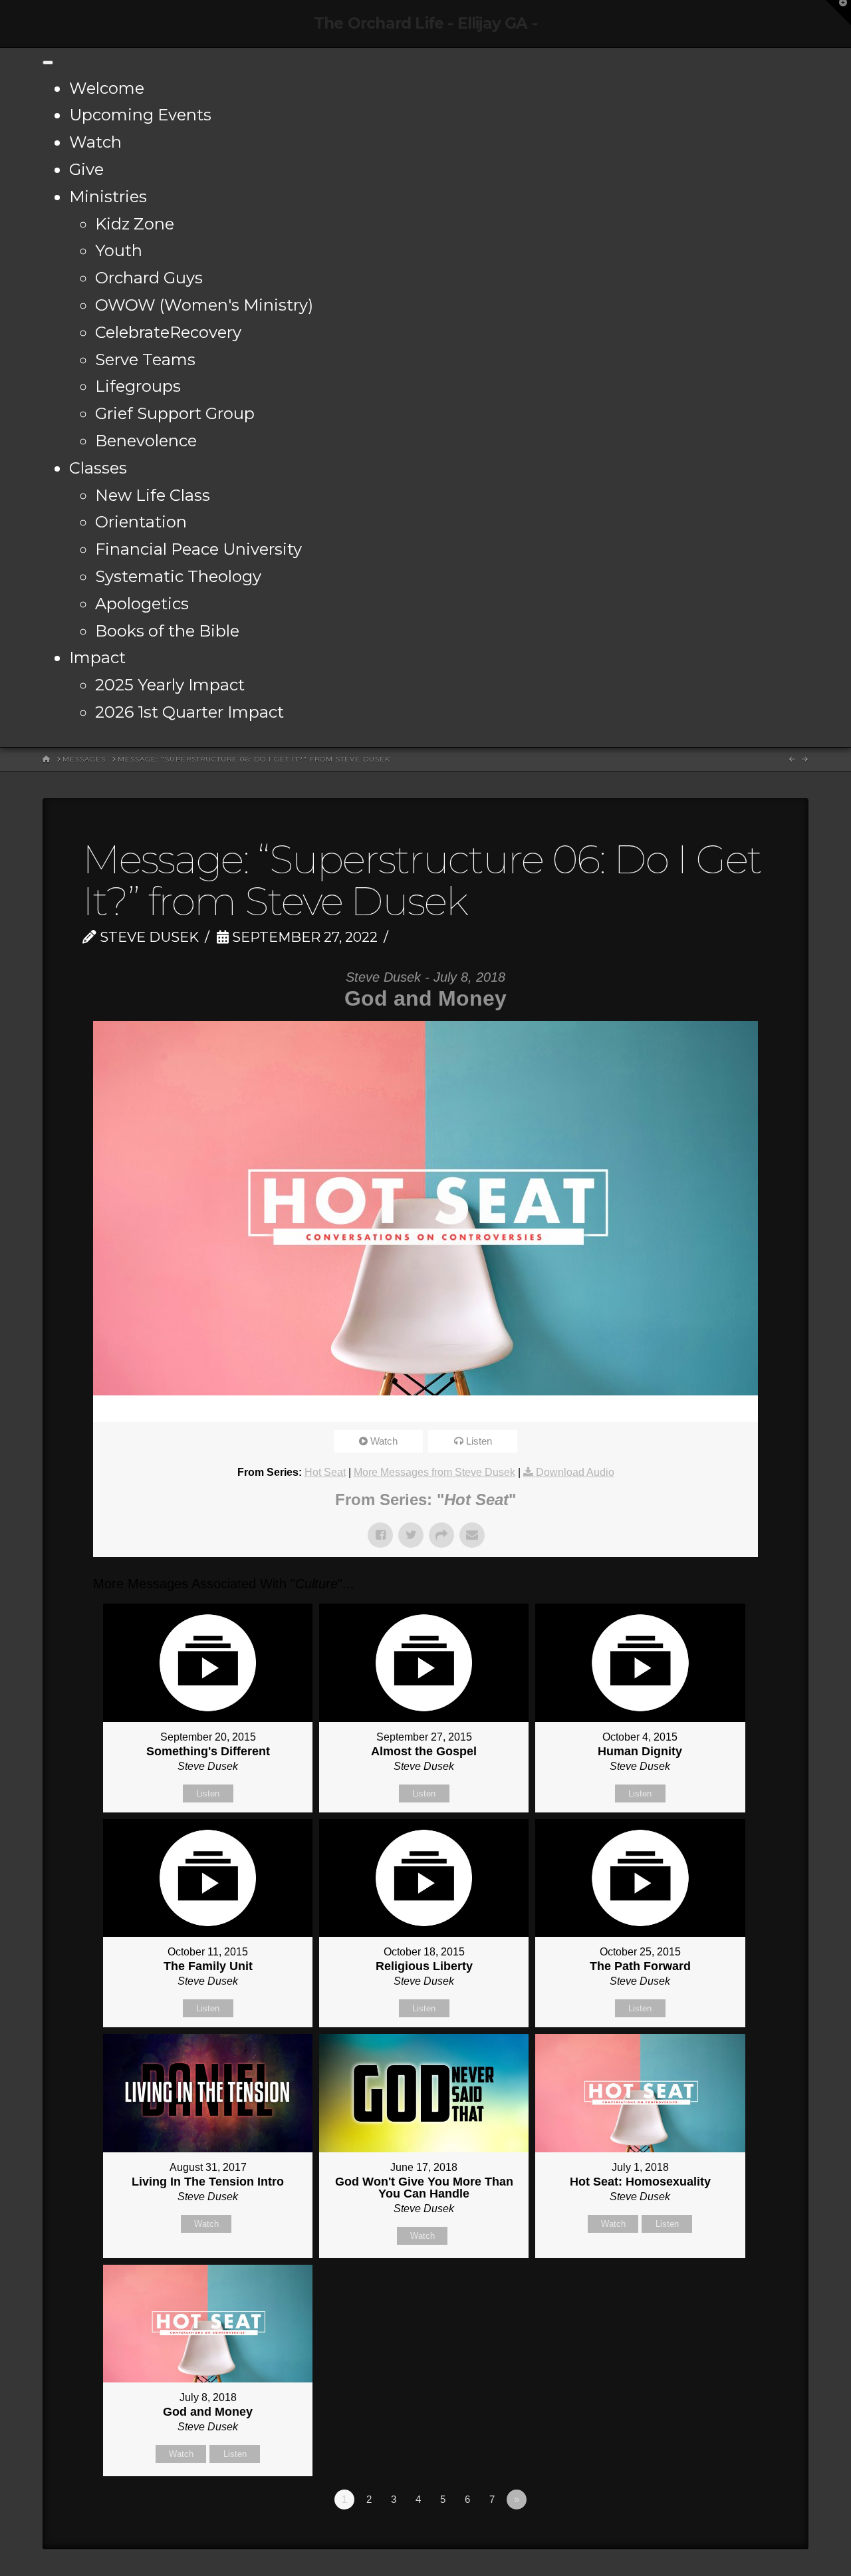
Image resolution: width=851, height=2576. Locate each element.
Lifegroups (138, 386)
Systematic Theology (178, 576)
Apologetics (142, 604)
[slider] (407, 1409)
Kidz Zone (135, 224)
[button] (838, 13)
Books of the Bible (167, 631)
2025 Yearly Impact (170, 685)
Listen (479, 1441)
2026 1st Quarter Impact (189, 712)
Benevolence (146, 441)
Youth (119, 250)
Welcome (107, 88)
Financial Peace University (198, 549)
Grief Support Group (175, 413)
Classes (98, 468)
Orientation (141, 522)
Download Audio (575, 1472)
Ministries (108, 197)
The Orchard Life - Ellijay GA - (425, 24)
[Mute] (704, 1409)
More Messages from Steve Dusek (434, 1472)
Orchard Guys (149, 278)
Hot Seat (325, 1472)
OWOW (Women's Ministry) (204, 305)
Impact (97, 657)
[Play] (110, 1409)
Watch (95, 142)
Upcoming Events (140, 115)
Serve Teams (145, 359)
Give (86, 169)
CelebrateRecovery (168, 332)
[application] (425, 1409)
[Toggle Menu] (48, 63)
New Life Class (153, 495)
